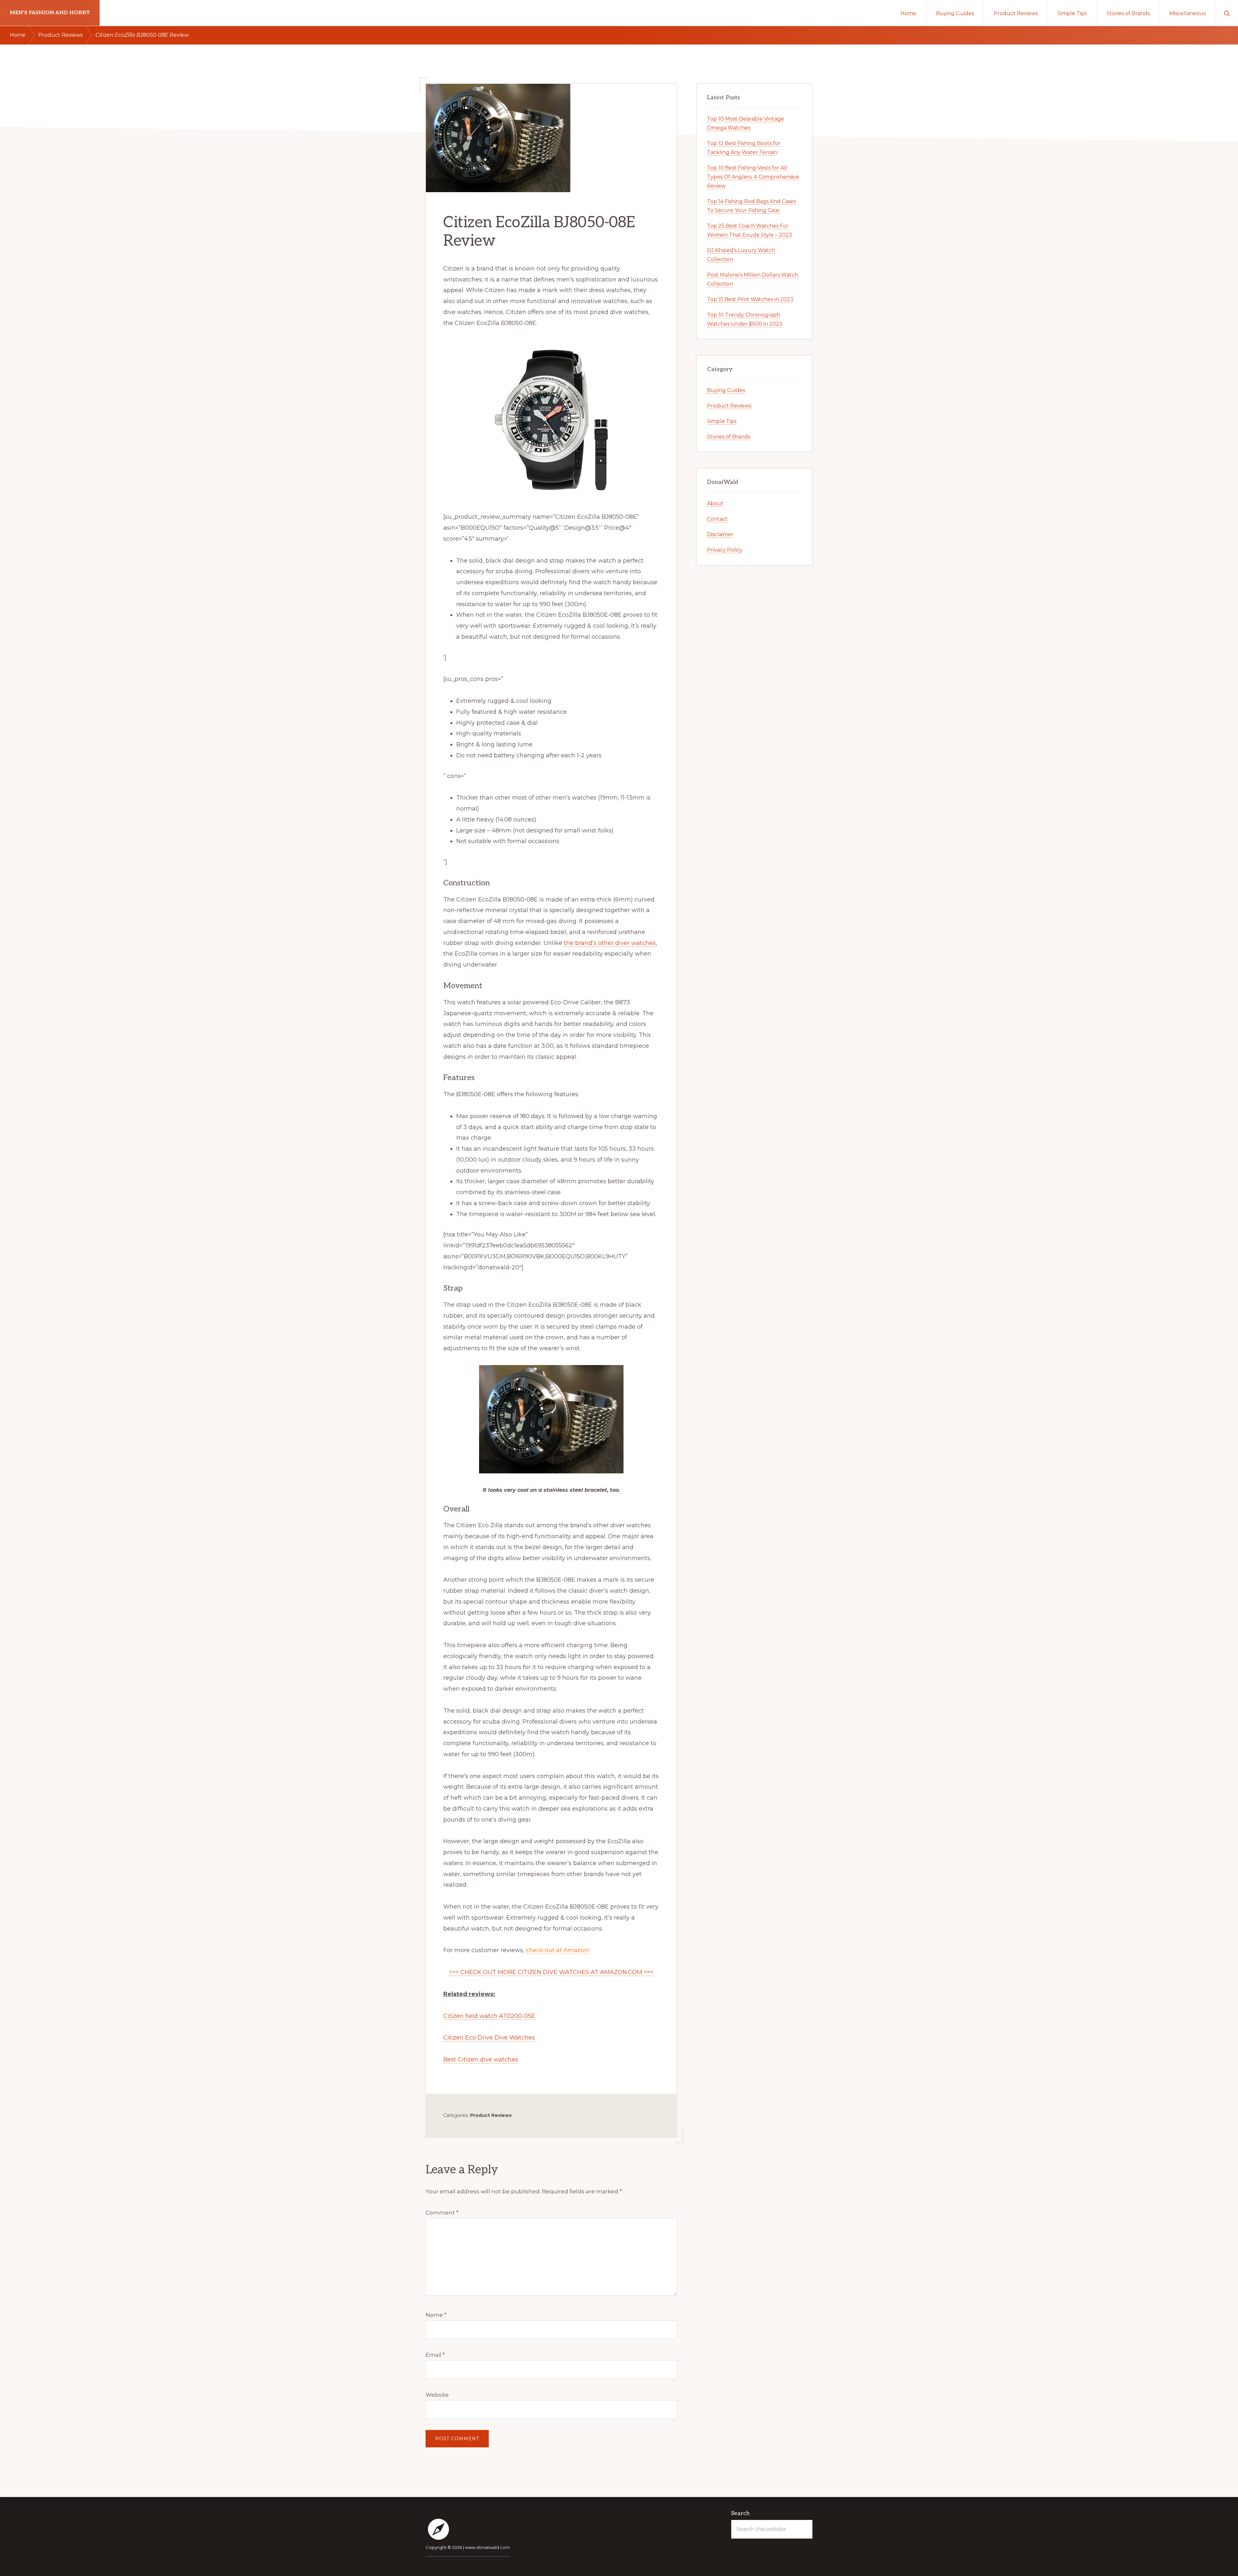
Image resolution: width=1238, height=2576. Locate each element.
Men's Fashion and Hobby (50, 13)
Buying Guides (726, 390)
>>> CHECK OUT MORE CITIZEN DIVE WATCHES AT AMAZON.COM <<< (551, 1972)
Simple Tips (722, 421)
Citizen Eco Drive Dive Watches (489, 2038)
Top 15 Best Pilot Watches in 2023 (750, 299)
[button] (1227, 13)
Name (436, 2315)
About (715, 503)
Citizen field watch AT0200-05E (489, 2016)
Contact (717, 519)
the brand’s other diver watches (610, 943)
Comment (442, 2213)
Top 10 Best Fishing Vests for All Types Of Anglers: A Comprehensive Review (753, 177)
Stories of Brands (729, 437)
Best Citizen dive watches (481, 2060)
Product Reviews (491, 2115)
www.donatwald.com (487, 2547)
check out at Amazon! (558, 1950)
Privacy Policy (725, 550)
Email (435, 2355)
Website (437, 2395)
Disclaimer (720, 534)
